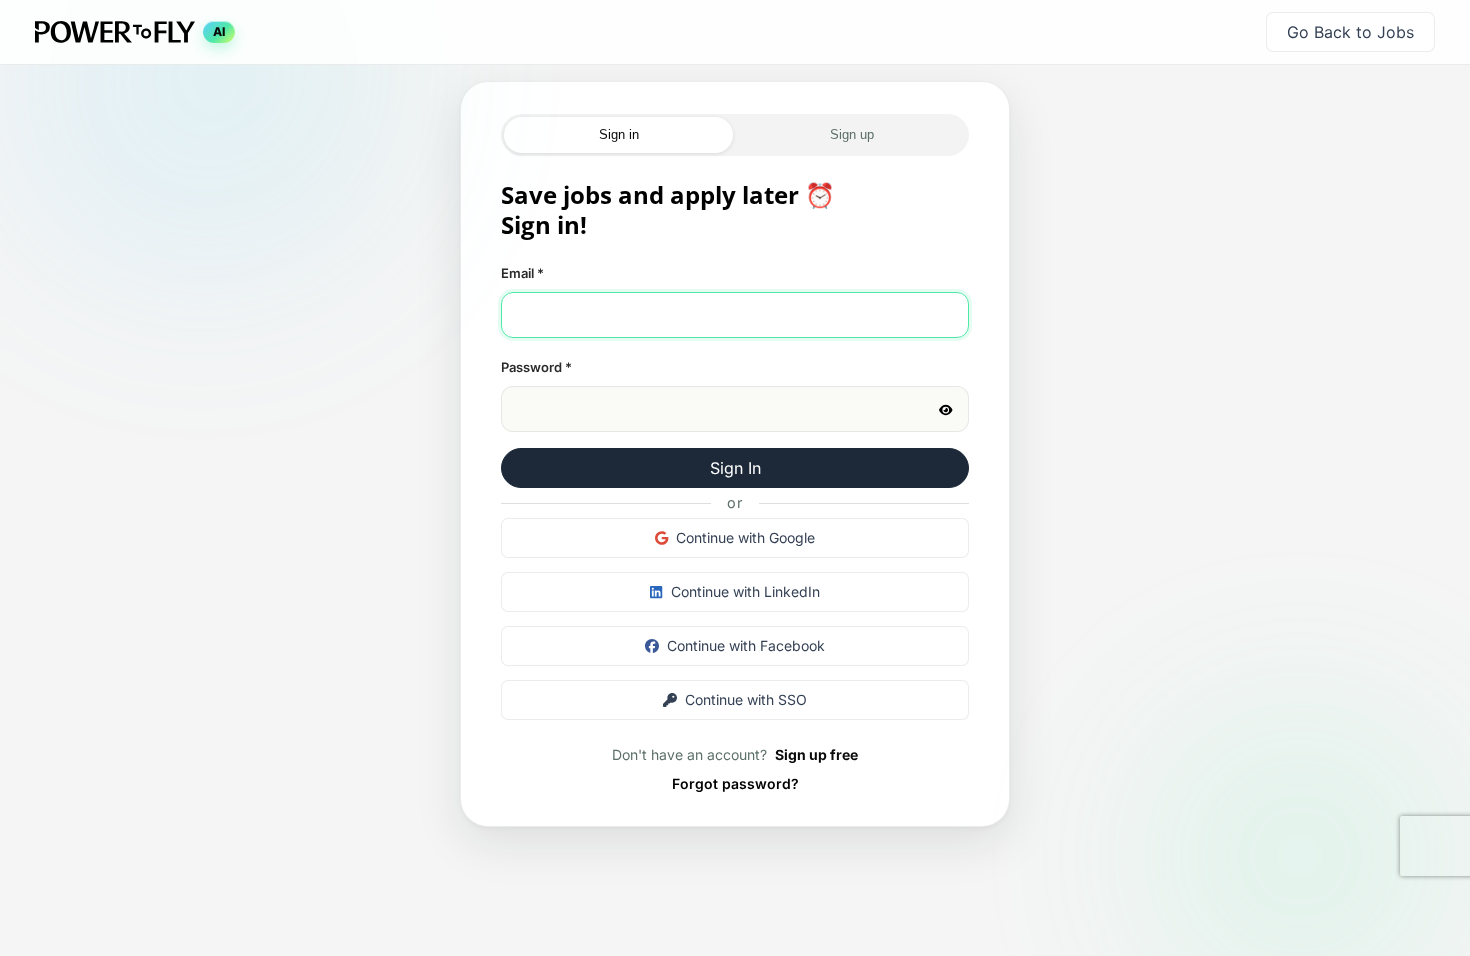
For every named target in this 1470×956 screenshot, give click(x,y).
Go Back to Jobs (1350, 32)
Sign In (735, 468)
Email (522, 273)
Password (536, 367)
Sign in (619, 134)
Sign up (852, 134)
